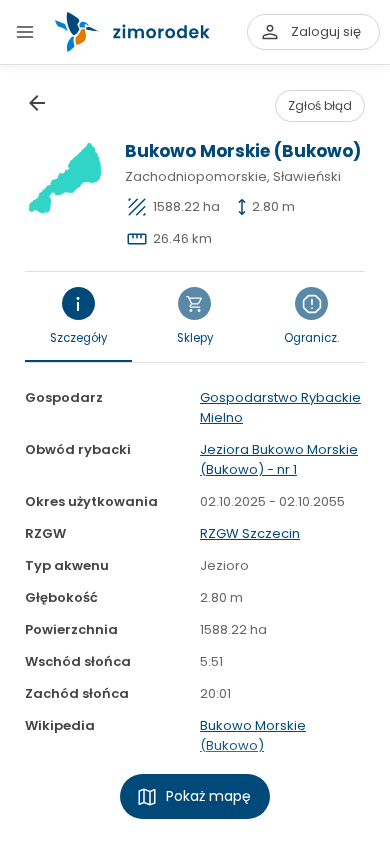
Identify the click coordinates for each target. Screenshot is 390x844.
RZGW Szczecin (250, 533)
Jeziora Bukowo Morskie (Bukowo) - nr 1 (279, 459)
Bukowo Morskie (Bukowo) (253, 735)
